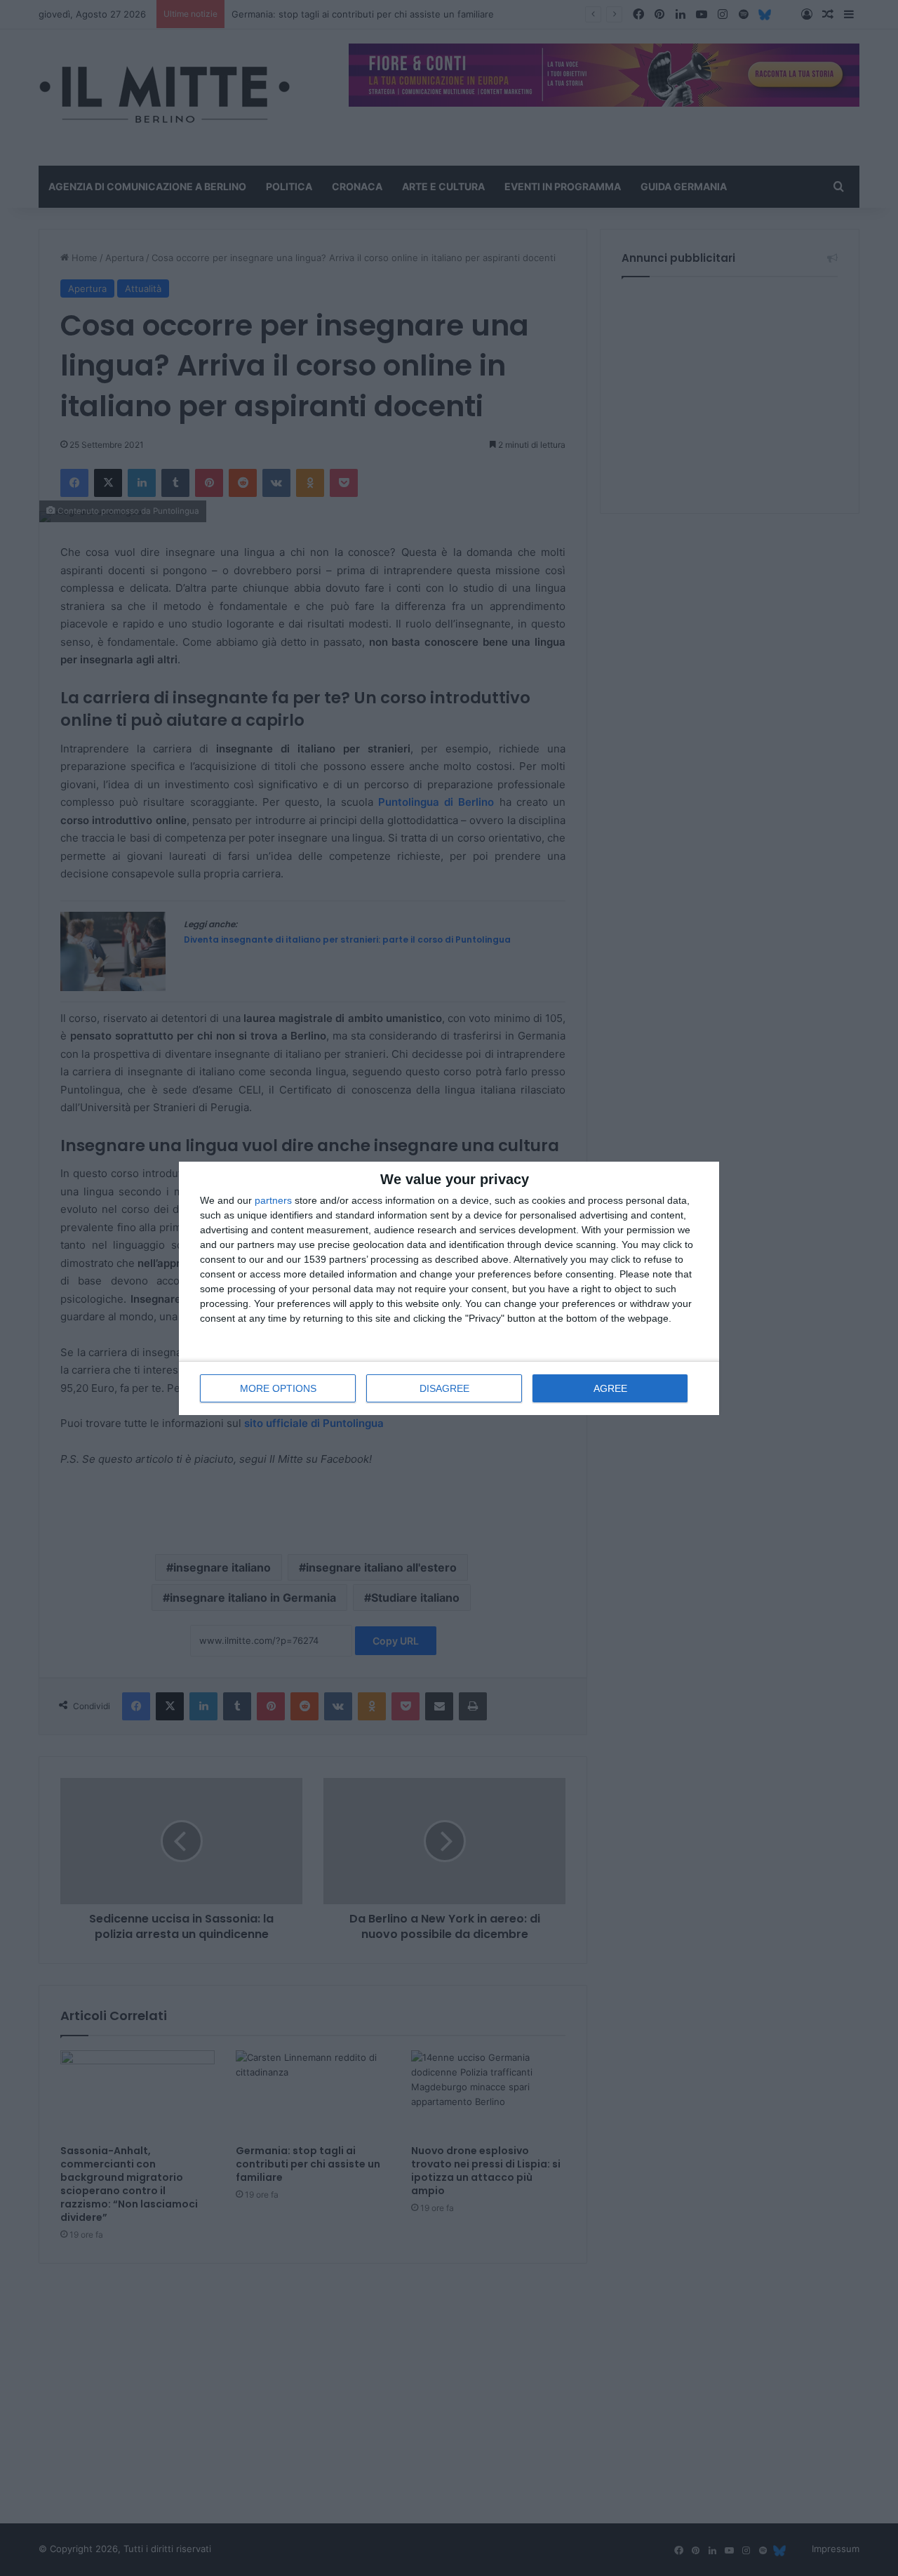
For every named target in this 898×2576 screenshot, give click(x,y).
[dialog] (449, 1288)
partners (273, 1200)
